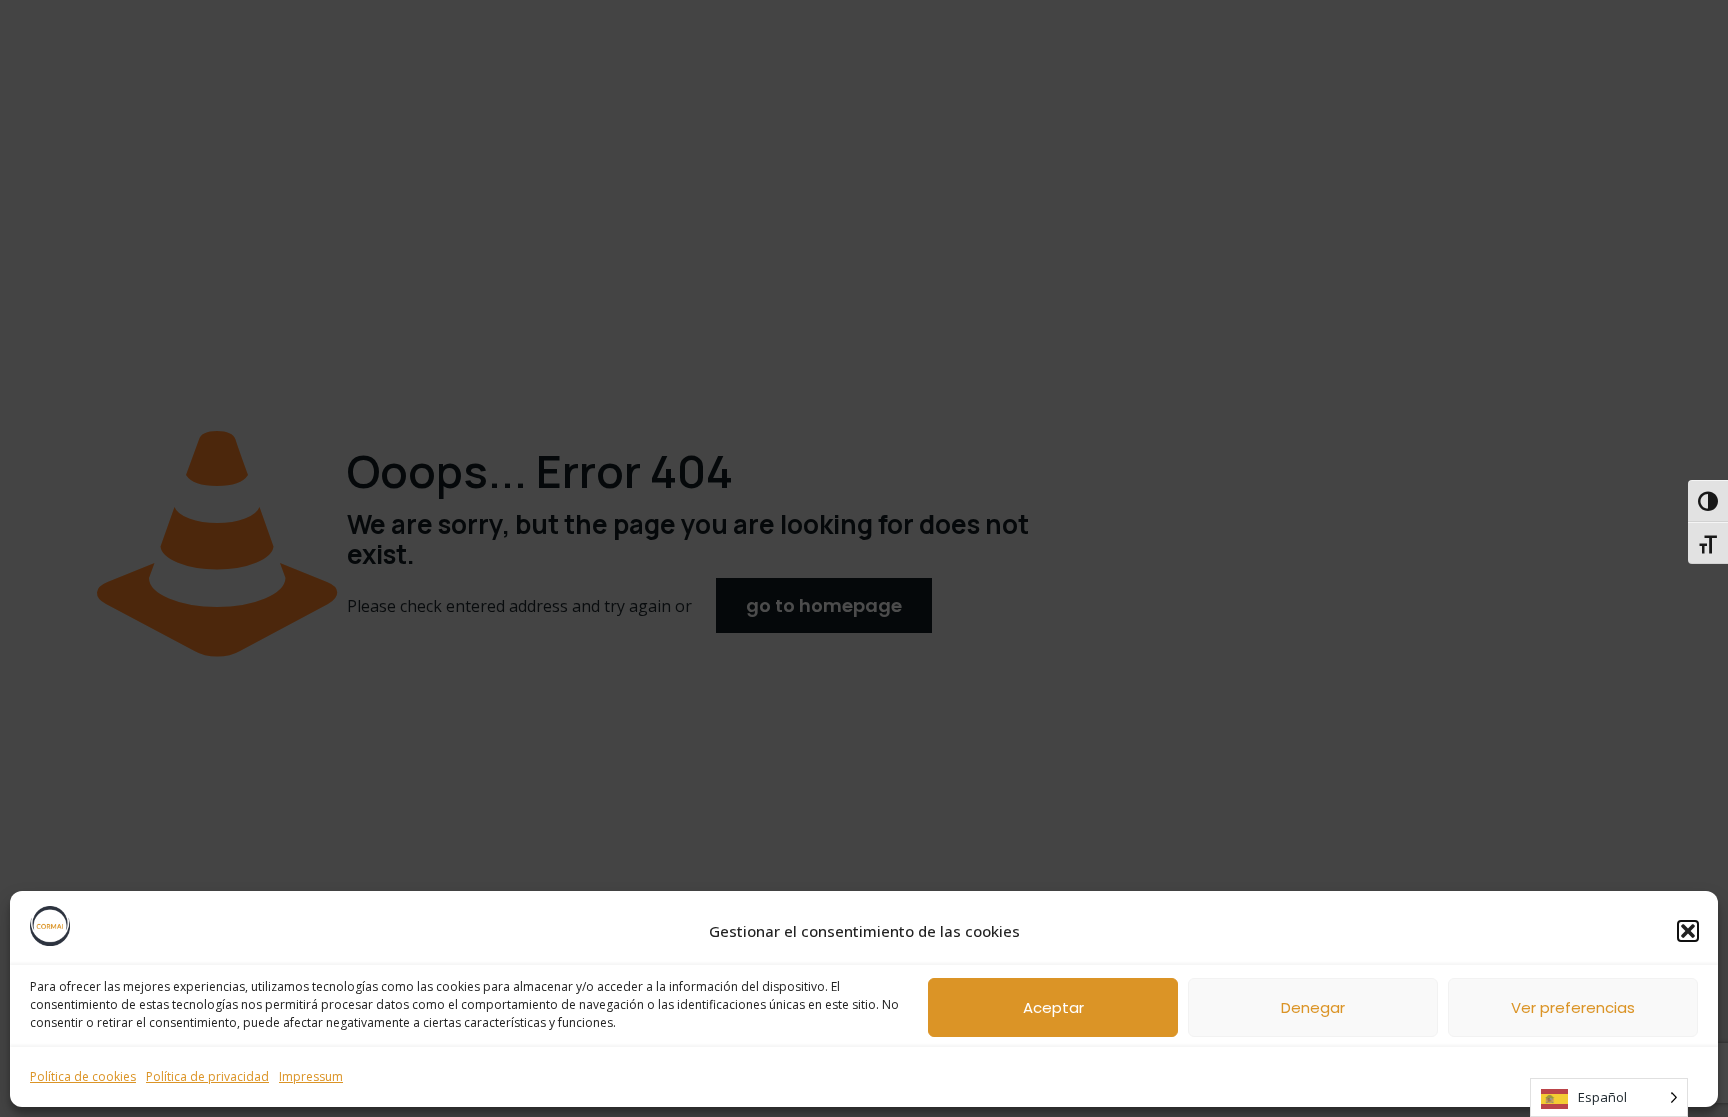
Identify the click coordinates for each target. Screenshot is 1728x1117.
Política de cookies (83, 1076)
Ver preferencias (1573, 1007)
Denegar (1313, 1007)
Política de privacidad (207, 1076)
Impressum (311, 1076)
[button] (1688, 931)
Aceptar (1053, 1007)
